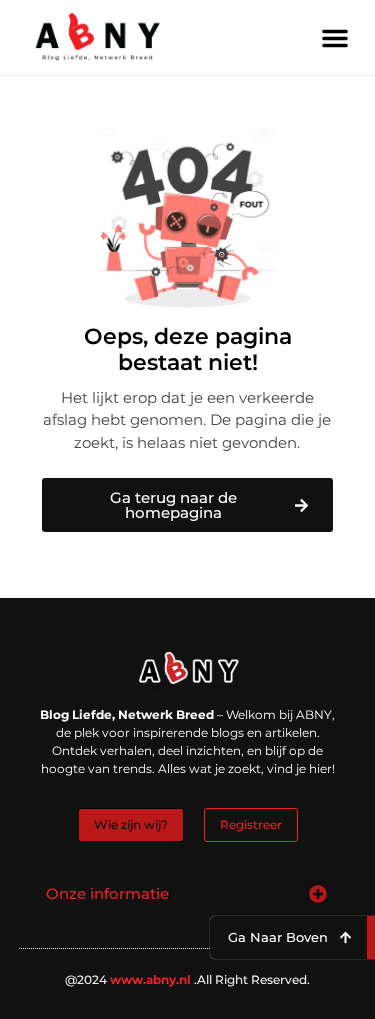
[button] (335, 38)
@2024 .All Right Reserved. (187, 979)
